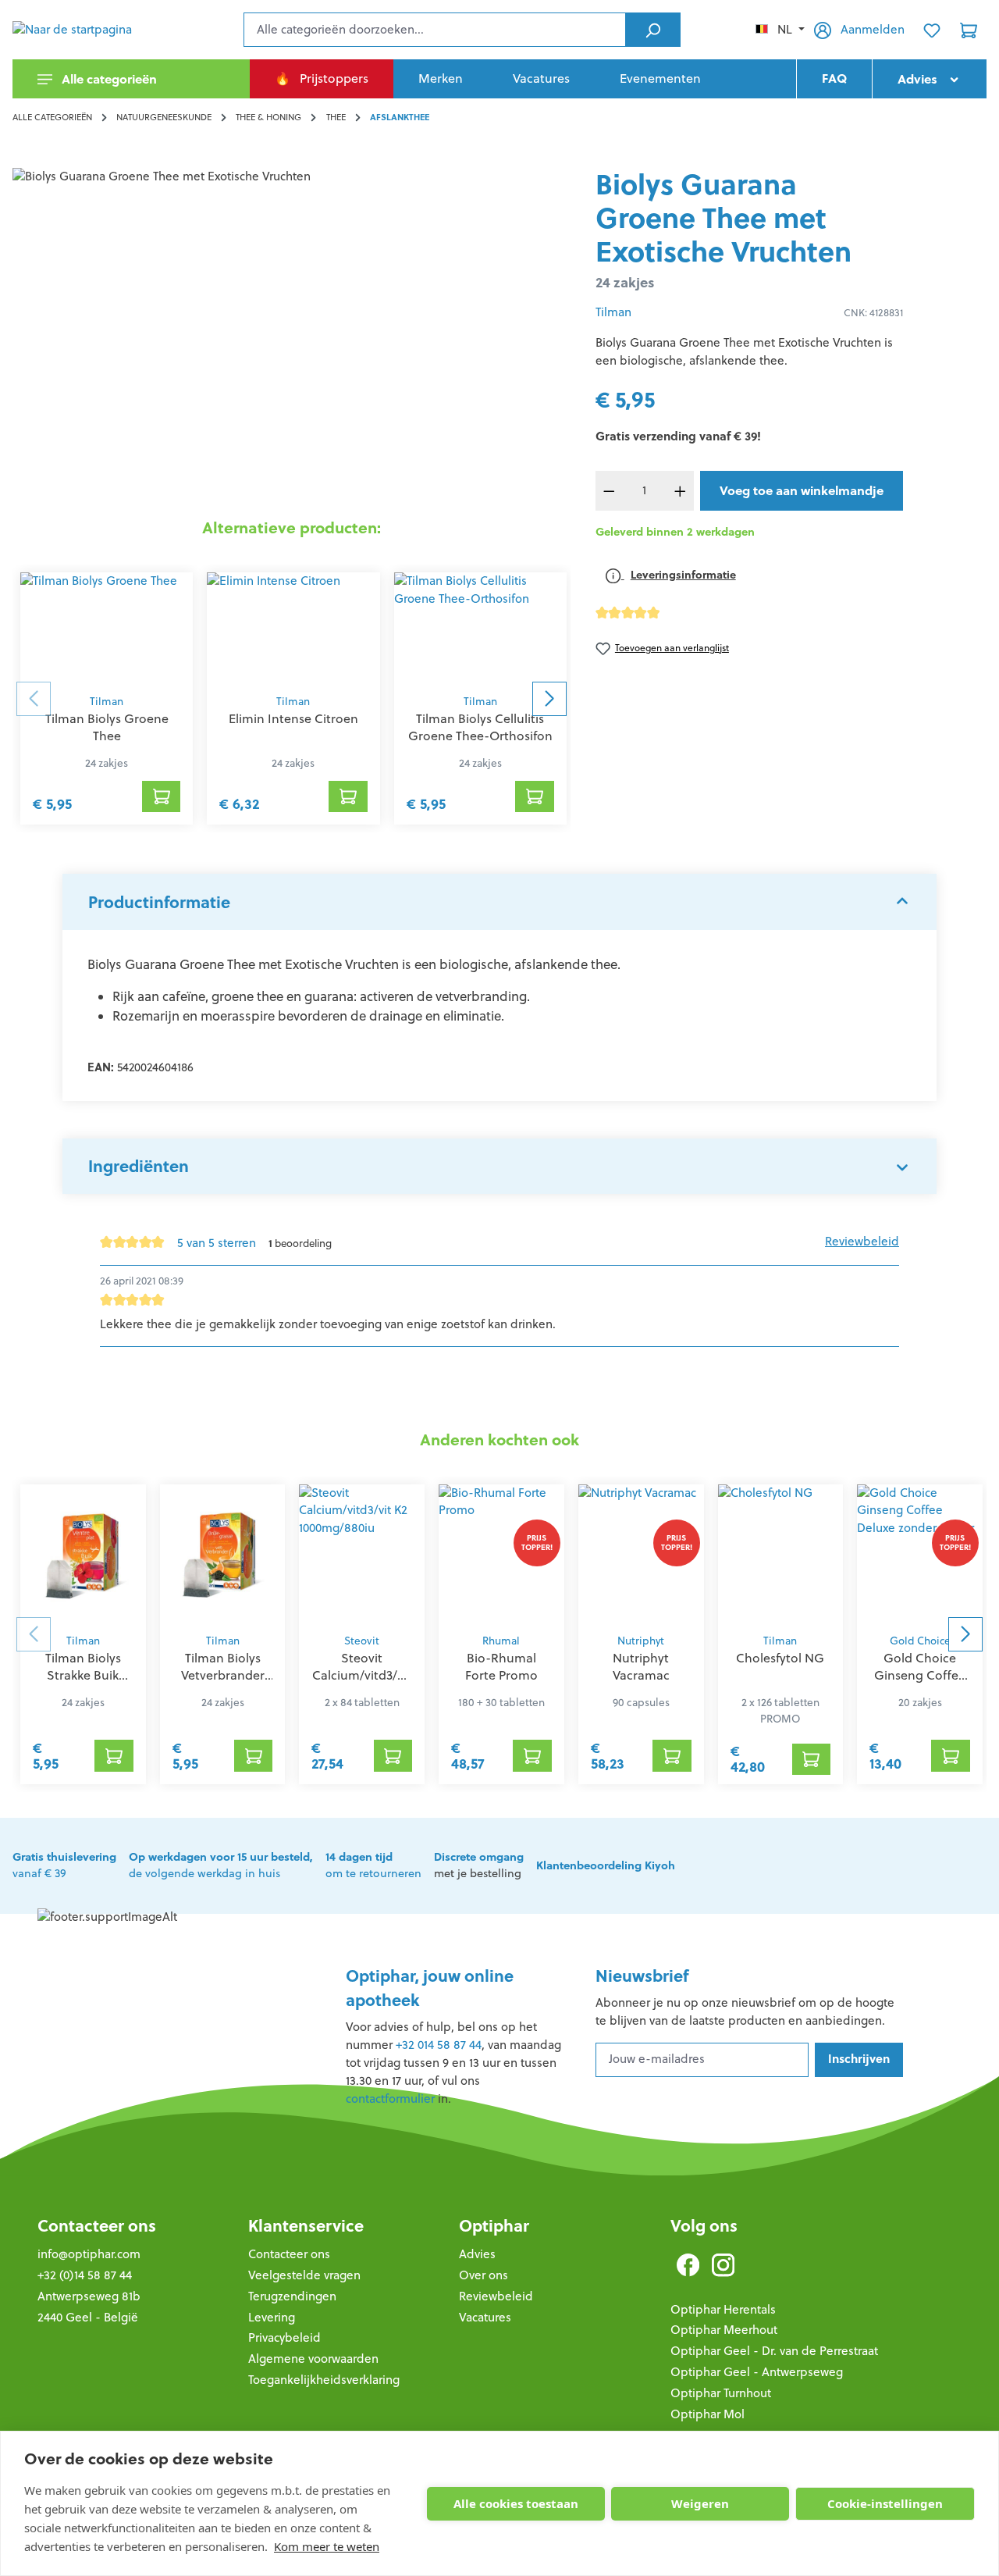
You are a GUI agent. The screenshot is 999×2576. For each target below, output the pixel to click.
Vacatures (485, 2317)
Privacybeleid (284, 2337)
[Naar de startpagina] (91, 30)
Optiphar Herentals (723, 2309)
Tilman (107, 702)
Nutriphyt (641, 1641)
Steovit (362, 1641)
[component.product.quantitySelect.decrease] (610, 491)
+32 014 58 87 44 (439, 2045)
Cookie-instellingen (885, 2503)
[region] (292, 336)
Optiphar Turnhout (721, 2393)
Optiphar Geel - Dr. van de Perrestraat (774, 2351)
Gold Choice (920, 1641)
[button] (499, 902)
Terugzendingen (292, 2296)
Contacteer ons (97, 2226)
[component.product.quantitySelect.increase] (680, 491)
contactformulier (390, 2099)
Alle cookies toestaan (516, 2503)
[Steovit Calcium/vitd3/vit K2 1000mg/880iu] (362, 1555)
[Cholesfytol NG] (781, 1555)
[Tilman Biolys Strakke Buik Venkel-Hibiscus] (83, 1555)
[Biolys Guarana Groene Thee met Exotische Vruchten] (291, 336)
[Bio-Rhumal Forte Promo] (501, 1555)
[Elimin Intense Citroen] (293, 629)
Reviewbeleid (862, 1241)
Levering (272, 2317)
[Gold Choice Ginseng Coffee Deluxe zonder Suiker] (920, 1555)
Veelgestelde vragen (304, 2275)
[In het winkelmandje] (162, 796)
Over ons (484, 2275)
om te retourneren (373, 1865)
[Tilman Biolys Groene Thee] (107, 629)
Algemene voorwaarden (313, 2359)
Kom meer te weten (327, 2546)
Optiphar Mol (707, 2414)
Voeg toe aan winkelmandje (802, 490)
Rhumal (501, 1641)
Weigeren (700, 2503)
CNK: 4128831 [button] (873, 313)
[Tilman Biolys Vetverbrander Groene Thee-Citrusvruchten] (223, 1555)
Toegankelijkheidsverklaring (324, 2380)
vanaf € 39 (64, 1865)
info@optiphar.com (89, 2254)
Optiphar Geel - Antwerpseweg (757, 2372)
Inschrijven (859, 2059)
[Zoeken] (653, 30)
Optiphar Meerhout (724, 2330)
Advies (477, 2254)
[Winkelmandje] (969, 30)
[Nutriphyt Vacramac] (641, 1555)
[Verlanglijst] (932, 30)
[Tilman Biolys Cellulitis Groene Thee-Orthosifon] (480, 629)
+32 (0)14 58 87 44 (85, 2275)
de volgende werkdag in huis (221, 1865)
